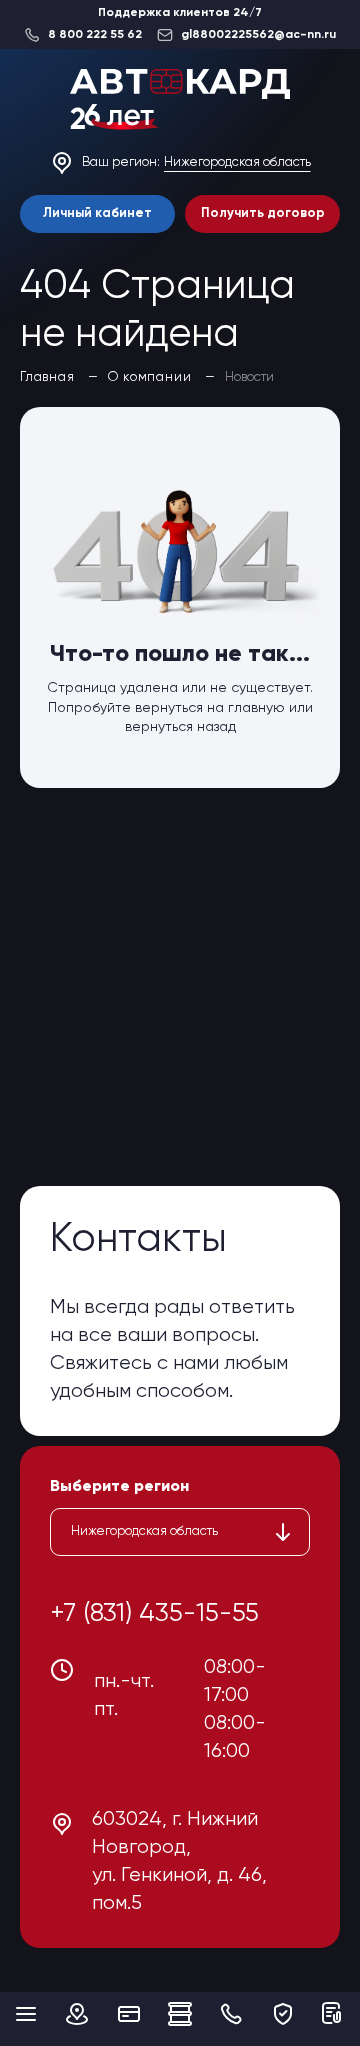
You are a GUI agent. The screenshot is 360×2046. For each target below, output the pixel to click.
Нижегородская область (237, 162)
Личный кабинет (97, 213)
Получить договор (263, 213)
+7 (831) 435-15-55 (154, 1614)
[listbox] (180, 1532)
